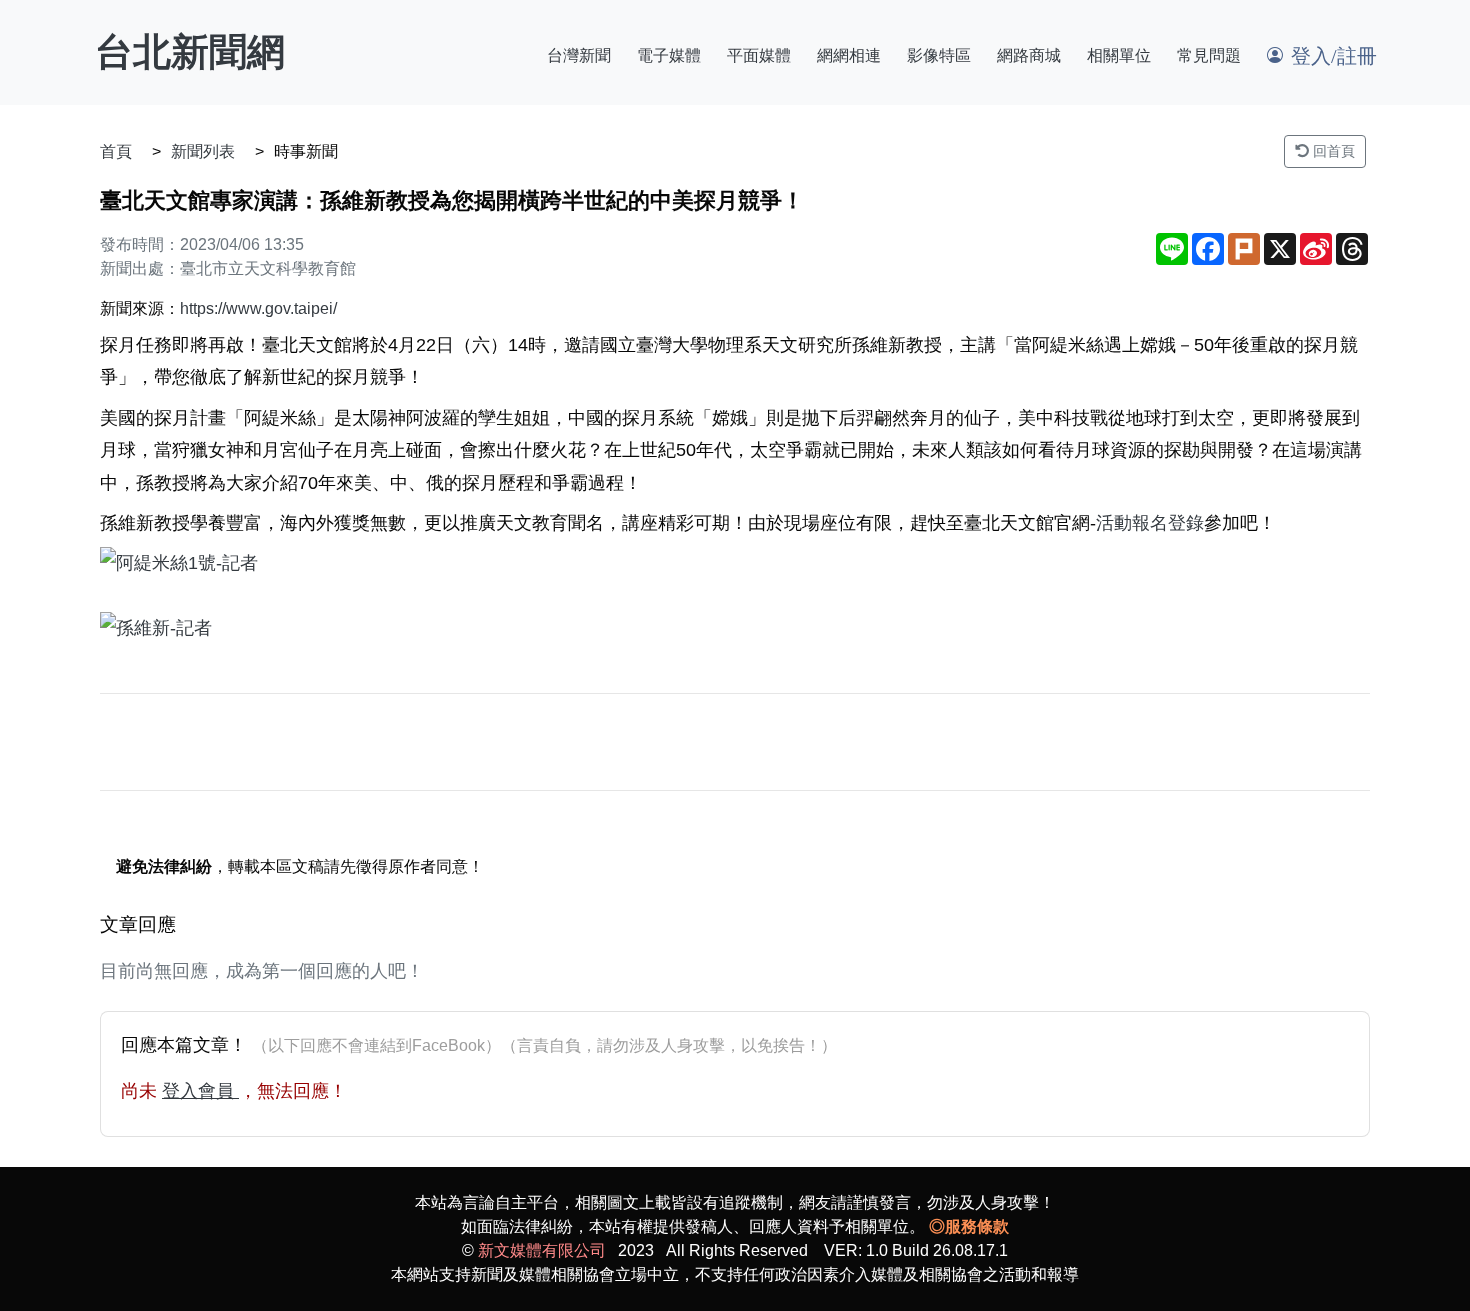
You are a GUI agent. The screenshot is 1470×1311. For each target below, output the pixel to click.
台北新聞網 (190, 52)
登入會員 (200, 1091)
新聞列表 (203, 151)
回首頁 (1332, 151)
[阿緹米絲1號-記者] (735, 563)
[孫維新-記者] (735, 628)
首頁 (116, 151)
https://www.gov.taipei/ (258, 308)
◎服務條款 (969, 1226)
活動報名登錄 (1150, 523)
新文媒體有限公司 (542, 1250)
